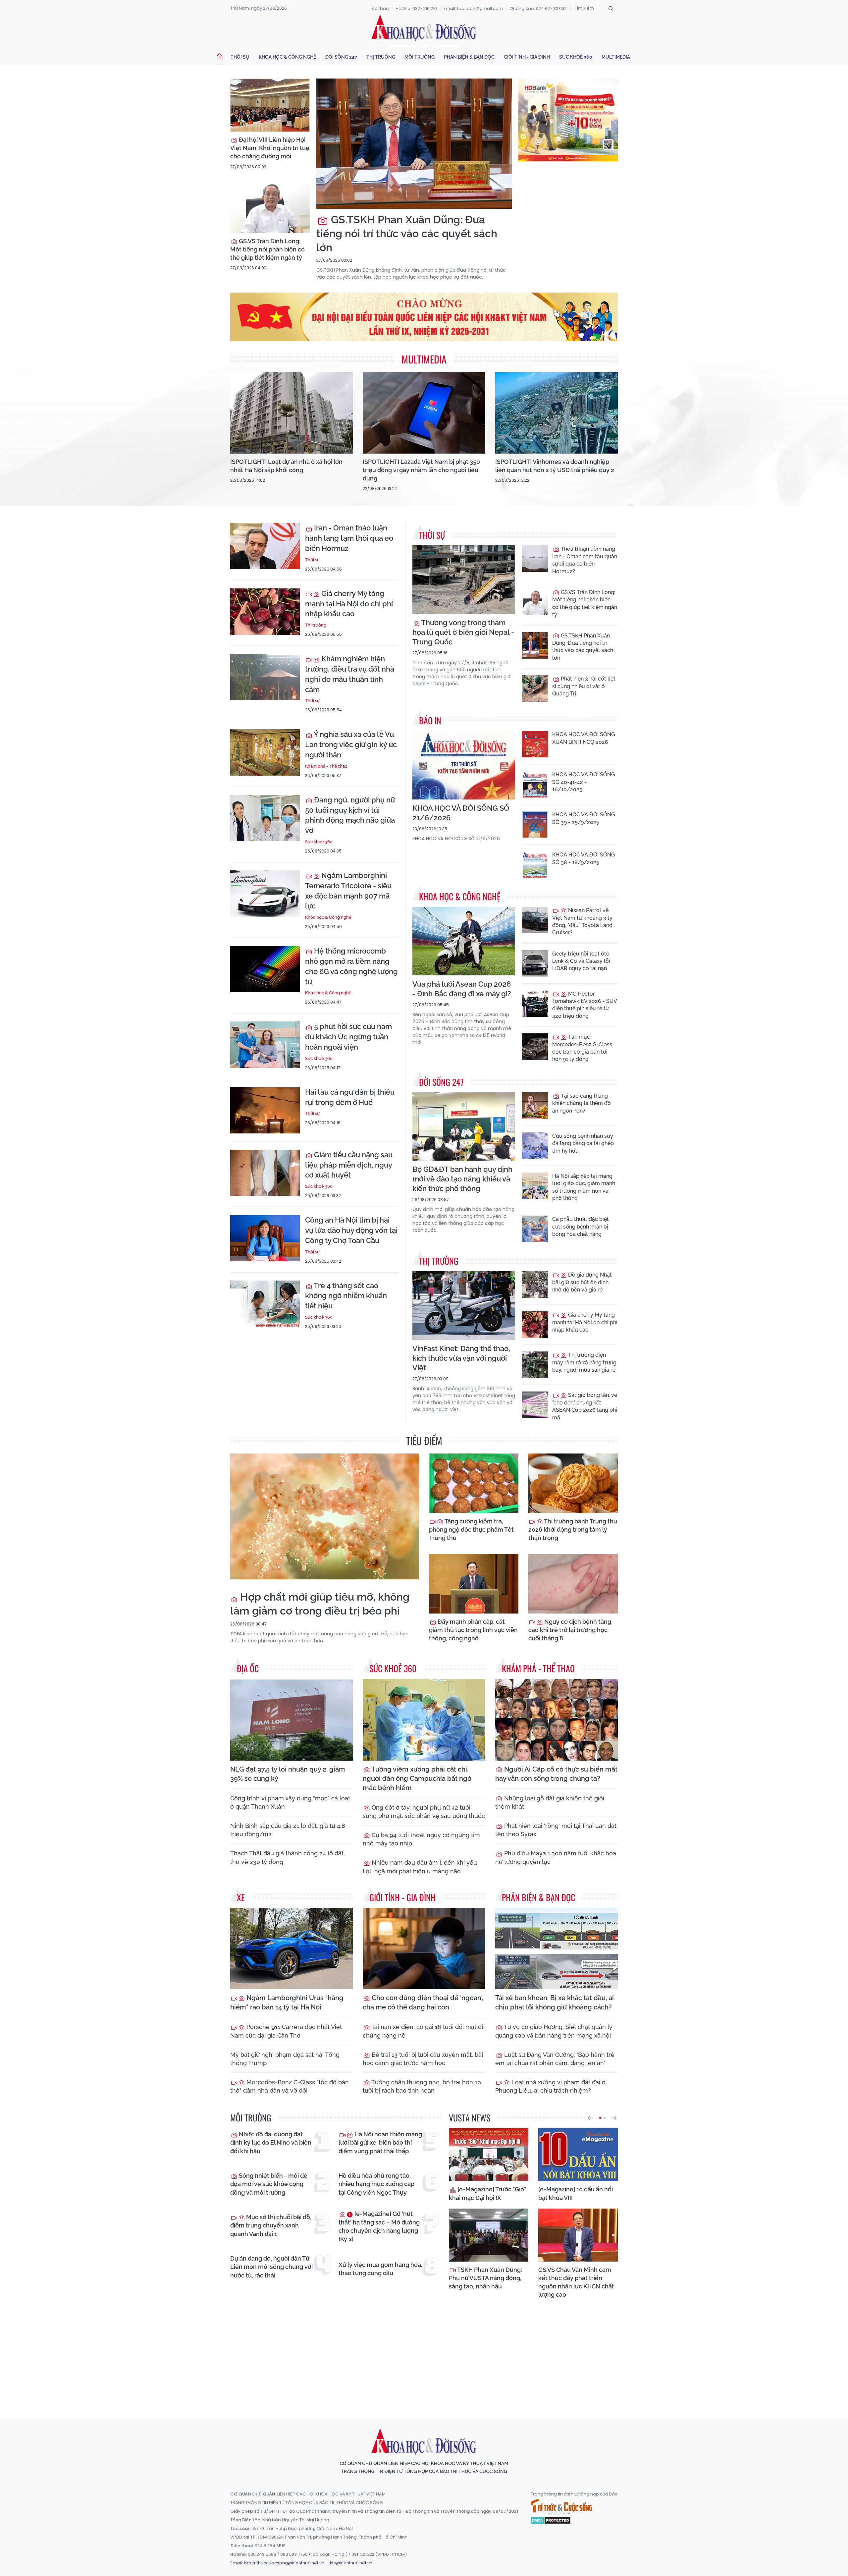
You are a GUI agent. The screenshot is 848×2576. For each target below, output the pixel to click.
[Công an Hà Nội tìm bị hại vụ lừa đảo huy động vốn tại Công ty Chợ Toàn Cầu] (265, 1238)
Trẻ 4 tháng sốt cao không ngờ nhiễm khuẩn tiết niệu (346, 1296)
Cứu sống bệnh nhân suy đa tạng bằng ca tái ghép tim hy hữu (583, 1143)
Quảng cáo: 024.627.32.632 (538, 8)
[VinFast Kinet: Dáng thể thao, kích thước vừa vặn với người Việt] (464, 1306)
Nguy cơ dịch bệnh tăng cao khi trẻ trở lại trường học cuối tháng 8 (570, 1630)
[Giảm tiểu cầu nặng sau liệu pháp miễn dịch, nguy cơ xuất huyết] (265, 1173)
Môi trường (420, 57)
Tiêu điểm (424, 1440)
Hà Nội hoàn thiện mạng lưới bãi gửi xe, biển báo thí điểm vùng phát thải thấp (380, 2142)
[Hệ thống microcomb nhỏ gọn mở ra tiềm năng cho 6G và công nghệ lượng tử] (265, 969)
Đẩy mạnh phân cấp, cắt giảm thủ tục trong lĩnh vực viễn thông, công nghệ (473, 1630)
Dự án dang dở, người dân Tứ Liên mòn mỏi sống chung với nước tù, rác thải (271, 2267)
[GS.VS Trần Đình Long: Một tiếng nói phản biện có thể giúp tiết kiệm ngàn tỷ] (270, 206)
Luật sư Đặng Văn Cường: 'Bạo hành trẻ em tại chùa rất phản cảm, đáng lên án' (555, 2059)
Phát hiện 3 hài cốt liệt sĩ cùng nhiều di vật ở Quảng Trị (584, 686)
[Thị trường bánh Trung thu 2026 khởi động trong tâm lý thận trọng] (573, 1483)
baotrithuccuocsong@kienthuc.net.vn (284, 2563)
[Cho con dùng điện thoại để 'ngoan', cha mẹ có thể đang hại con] (424, 1949)
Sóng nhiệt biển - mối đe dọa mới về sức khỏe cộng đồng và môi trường (269, 2184)
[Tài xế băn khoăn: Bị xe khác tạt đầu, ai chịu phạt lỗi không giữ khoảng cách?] (556, 1949)
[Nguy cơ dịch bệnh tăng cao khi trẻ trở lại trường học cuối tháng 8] (573, 1584)
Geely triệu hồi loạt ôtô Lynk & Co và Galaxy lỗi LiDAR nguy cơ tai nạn (581, 961)
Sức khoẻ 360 (576, 57)
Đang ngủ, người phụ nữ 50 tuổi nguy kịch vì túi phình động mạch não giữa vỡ (350, 815)
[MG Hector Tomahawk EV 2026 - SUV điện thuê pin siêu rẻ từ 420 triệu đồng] (535, 1004)
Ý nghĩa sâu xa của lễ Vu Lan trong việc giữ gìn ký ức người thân (351, 744)
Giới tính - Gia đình (527, 57)
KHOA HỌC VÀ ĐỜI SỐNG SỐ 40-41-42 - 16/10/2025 (583, 782)
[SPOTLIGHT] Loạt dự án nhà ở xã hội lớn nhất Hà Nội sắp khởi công (286, 466)
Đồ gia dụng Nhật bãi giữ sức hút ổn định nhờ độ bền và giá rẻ (582, 1282)
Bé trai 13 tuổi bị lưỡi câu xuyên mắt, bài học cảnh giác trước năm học (423, 2059)
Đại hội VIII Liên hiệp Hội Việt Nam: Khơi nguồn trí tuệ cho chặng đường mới (270, 148)
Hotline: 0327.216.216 (416, 8)
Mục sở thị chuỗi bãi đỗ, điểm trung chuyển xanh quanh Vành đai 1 (271, 2225)
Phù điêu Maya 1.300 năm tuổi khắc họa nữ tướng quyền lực (556, 1857)
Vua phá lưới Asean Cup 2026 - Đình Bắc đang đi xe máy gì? (462, 989)
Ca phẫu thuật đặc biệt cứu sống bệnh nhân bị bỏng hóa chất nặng (581, 1227)
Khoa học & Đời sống (424, 27)
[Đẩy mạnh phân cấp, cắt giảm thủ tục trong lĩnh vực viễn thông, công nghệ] (474, 1584)
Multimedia (616, 57)
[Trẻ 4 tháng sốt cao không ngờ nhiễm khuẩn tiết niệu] (265, 1304)
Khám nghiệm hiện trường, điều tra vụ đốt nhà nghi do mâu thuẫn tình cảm (350, 674)
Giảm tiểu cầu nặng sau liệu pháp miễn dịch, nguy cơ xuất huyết (349, 1165)
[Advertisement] (424, 2352)
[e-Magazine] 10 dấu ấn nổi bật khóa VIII (576, 2193)
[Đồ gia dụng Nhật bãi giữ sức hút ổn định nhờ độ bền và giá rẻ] (535, 1285)
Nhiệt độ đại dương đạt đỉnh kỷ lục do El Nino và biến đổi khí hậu (271, 2142)
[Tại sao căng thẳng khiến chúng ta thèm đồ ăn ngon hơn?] (535, 1106)
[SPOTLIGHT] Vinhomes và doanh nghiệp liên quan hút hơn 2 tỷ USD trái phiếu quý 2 (555, 466)
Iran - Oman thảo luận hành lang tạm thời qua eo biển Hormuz (349, 538)
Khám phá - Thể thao (326, 766)
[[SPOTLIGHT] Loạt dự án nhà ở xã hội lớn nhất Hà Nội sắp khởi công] (291, 413)
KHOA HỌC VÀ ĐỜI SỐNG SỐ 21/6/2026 (461, 813)
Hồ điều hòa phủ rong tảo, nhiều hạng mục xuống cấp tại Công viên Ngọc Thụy (376, 2184)
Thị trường (381, 57)
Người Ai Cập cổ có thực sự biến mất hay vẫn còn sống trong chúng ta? (556, 1774)
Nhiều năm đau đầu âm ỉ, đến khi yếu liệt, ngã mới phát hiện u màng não (420, 1867)
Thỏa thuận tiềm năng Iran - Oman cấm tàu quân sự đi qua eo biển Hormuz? (585, 560)
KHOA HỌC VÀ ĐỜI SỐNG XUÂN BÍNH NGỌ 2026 (583, 738)
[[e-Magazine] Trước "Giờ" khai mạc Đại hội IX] (489, 2155)
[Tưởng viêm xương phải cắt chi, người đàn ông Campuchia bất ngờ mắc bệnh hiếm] (424, 1720)
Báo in (430, 720)
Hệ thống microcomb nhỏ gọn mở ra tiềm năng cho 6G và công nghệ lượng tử (351, 966)
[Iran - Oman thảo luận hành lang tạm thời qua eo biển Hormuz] (265, 546)
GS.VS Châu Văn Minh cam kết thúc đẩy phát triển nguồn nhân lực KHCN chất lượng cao (576, 2282)
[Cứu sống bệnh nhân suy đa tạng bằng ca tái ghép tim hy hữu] (535, 1146)
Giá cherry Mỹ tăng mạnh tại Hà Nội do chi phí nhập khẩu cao (349, 604)
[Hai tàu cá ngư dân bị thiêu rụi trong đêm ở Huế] (265, 1110)
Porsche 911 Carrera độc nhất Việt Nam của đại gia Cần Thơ (286, 2031)
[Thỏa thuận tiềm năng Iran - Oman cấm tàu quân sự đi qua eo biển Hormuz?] (535, 559)
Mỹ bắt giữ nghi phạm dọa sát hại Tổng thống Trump (285, 2059)
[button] (590, 2118)
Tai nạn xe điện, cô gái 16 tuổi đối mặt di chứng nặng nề (423, 2031)
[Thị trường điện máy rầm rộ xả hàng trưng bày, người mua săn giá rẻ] (535, 1365)
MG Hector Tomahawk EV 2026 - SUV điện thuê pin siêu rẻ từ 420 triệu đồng (584, 1005)
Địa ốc (248, 1668)
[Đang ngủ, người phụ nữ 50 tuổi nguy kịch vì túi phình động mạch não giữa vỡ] (265, 818)
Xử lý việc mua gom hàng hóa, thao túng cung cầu (380, 2269)
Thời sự (240, 57)
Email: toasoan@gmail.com (473, 8)
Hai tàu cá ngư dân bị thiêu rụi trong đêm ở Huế (350, 1097)
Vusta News (470, 2118)
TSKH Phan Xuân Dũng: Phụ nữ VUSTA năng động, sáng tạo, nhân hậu (485, 2278)
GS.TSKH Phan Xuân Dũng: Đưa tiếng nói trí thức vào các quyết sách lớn (407, 233)
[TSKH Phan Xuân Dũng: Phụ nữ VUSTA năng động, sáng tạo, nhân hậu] (489, 2235)
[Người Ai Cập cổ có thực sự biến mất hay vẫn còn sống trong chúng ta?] (556, 1720)
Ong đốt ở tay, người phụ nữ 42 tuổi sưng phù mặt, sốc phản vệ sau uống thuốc (424, 1812)
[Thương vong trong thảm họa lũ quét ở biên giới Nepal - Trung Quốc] (464, 580)
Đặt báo (380, 8)
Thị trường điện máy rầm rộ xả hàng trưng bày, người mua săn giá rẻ (584, 1362)
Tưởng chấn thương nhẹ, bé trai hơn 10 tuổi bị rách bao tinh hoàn (422, 2086)
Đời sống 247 (341, 57)
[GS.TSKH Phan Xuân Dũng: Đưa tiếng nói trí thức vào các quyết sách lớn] (414, 144)
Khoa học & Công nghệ (287, 57)
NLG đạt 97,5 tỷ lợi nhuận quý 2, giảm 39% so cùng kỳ (288, 1774)
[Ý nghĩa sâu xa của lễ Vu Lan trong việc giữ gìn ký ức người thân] (265, 752)
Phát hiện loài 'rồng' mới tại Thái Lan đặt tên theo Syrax (556, 1830)
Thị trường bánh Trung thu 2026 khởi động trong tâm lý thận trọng (573, 1530)
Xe (241, 1897)
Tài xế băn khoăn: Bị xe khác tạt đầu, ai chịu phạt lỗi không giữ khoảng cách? (555, 2002)
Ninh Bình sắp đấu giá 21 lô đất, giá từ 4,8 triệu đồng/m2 (288, 1830)
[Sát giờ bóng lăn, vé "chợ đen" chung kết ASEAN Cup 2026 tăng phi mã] (535, 1405)
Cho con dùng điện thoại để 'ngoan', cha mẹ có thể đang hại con (423, 2002)
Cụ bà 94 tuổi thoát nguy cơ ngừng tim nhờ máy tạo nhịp (421, 1839)
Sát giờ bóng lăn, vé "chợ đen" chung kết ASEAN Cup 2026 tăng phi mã (585, 1406)
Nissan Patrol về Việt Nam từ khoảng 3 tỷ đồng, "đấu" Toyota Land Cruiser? (582, 921)
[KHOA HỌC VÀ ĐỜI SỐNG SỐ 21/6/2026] (464, 765)
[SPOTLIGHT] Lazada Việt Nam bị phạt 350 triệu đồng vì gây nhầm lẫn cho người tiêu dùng (421, 470)
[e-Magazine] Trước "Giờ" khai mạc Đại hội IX (487, 2193)
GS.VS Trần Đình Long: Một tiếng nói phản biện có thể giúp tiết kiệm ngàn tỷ (267, 249)
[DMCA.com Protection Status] (551, 2520)
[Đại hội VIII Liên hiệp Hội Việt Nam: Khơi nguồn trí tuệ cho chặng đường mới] (270, 105)
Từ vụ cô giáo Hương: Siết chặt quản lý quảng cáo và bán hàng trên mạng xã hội (554, 2031)
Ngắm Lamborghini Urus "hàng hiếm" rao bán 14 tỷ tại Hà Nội (287, 2002)
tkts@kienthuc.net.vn (350, 2563)
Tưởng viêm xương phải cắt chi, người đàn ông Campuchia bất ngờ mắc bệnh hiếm (417, 1779)
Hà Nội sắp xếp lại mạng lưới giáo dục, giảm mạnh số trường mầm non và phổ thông (584, 1187)
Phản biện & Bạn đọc (469, 57)
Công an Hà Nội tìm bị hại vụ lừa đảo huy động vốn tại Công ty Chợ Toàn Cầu (351, 1230)
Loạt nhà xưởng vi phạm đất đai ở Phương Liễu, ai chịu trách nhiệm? (550, 2086)
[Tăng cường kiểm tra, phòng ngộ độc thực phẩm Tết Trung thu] (474, 1483)
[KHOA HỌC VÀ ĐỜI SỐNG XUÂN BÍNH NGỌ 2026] (535, 744)
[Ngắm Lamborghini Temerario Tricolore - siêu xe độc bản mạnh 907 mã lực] (265, 894)
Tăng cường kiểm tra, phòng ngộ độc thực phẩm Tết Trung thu (471, 1530)
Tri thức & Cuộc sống (561, 2507)
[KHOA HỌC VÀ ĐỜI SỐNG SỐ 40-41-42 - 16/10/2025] (535, 784)
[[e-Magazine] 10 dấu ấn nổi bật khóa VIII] (578, 2155)
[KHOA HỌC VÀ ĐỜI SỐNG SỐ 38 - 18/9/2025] (535, 864)
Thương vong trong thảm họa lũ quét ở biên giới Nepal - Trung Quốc (463, 632)
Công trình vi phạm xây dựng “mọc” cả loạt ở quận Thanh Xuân (290, 1802)
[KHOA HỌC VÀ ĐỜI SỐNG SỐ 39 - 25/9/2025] (535, 824)
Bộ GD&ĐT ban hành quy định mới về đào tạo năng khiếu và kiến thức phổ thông (462, 1179)
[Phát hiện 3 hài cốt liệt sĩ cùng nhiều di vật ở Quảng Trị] (535, 688)
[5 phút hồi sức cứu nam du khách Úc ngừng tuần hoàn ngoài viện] (265, 1045)
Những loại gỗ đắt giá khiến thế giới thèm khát (550, 1802)
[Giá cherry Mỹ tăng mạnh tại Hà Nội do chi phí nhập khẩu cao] (265, 612)
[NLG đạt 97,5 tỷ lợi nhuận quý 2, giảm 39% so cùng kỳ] (291, 1720)
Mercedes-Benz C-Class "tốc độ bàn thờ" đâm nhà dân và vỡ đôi (290, 2086)
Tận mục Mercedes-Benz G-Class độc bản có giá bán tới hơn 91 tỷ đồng (582, 1048)
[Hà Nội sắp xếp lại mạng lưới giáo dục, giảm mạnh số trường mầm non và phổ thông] (535, 1186)
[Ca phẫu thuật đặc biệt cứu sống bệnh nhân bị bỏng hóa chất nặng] (535, 1229)
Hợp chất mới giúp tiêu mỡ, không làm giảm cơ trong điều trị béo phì (320, 1604)
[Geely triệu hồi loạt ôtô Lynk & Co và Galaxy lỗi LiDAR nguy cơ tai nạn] (535, 963)
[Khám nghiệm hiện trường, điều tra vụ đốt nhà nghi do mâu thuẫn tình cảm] (265, 677)
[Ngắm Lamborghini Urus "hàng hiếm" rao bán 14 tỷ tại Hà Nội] (291, 1949)
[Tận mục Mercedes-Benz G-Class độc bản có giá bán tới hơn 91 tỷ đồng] (535, 1047)
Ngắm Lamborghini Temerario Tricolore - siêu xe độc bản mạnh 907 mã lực (348, 891)
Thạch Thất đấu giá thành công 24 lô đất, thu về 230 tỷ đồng (288, 1857)
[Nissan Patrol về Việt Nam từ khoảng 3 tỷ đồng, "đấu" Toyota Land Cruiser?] (535, 920)
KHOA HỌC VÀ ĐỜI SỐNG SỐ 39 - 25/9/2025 (583, 818)
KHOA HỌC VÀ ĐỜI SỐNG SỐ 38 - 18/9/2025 (583, 858)
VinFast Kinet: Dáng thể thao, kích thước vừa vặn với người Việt (461, 1358)
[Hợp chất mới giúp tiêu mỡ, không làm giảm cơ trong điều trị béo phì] (325, 1516)
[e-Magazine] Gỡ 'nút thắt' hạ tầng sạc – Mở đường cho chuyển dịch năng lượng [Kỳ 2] (379, 2226)
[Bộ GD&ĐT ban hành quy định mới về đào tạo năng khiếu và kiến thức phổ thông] (464, 1127)
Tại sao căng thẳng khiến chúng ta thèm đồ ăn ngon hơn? (582, 1103)
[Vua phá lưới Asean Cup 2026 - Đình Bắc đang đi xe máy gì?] (464, 941)
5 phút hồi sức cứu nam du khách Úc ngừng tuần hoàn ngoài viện (348, 1037)
